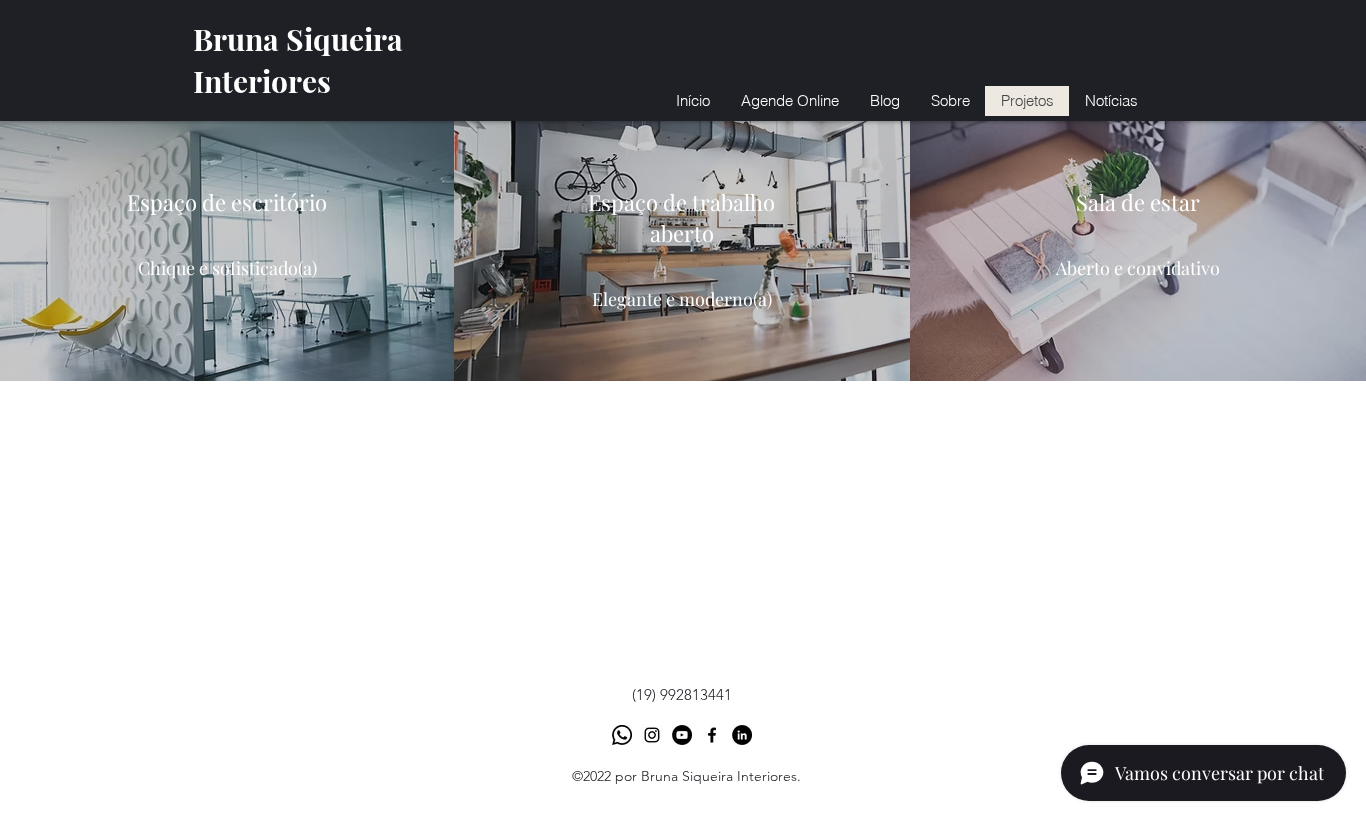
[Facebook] (712, 735)
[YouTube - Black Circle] (682, 735)
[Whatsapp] (622, 735)
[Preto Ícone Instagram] (652, 735)
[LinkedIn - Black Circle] (742, 735)
